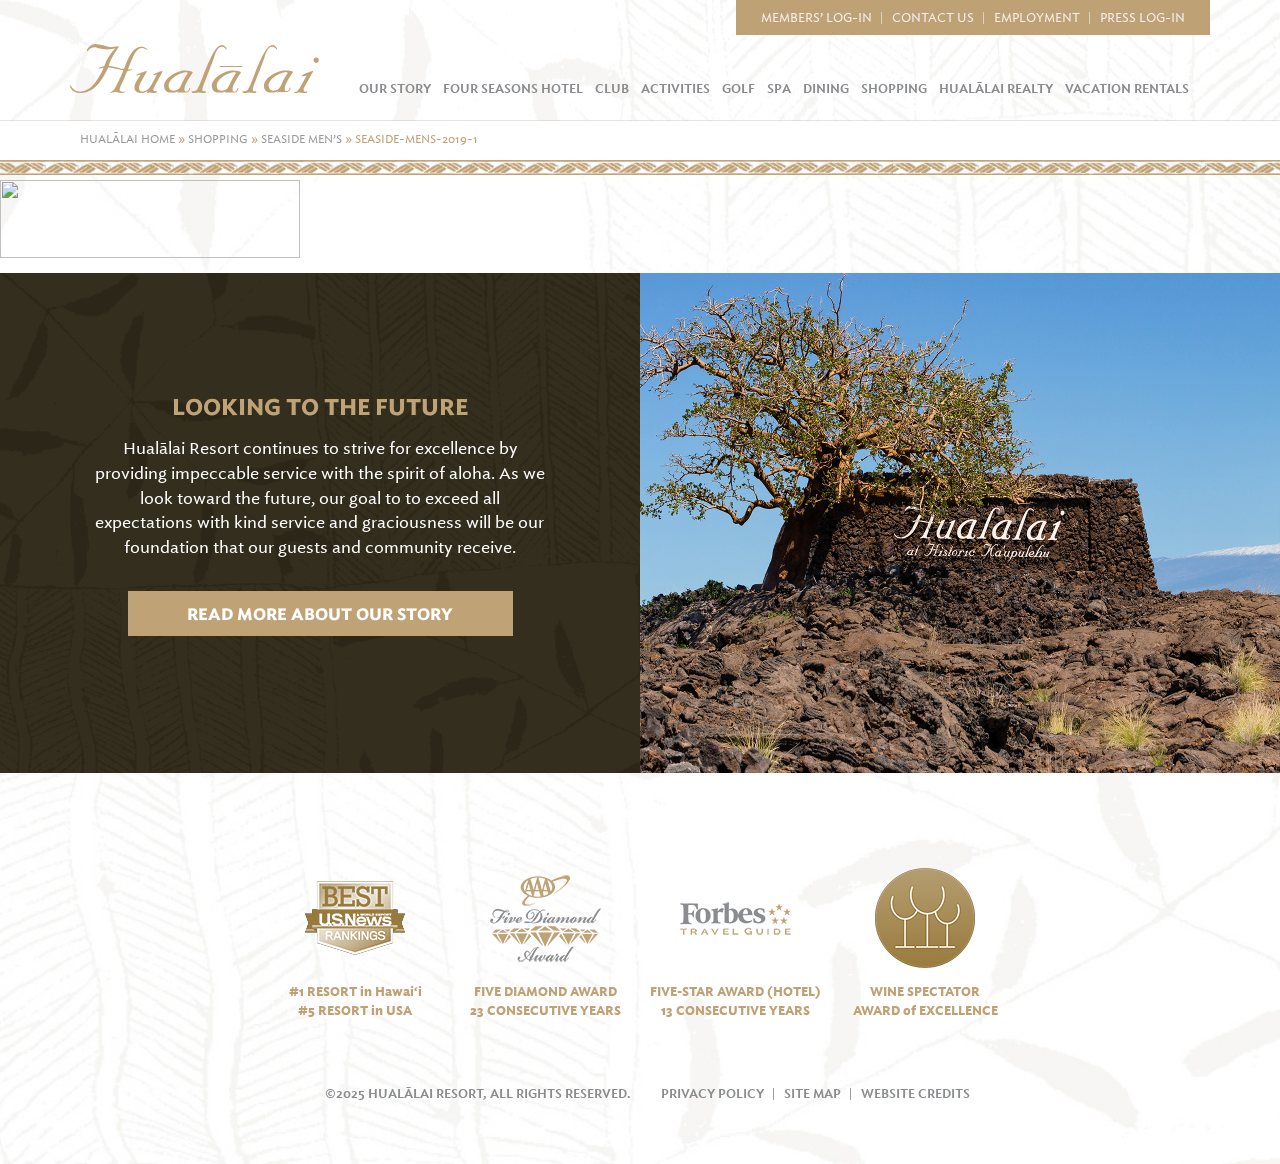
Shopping (894, 89)
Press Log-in (1142, 18)
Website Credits (915, 1094)
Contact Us (933, 18)
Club (612, 89)
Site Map (812, 1094)
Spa (779, 89)
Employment (1037, 18)
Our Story (395, 89)
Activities (675, 89)
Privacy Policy (712, 1094)
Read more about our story (319, 613)
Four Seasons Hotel (513, 89)
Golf (738, 89)
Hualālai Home (127, 139)
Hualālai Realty (996, 89)
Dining (826, 89)
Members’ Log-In (816, 18)
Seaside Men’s (301, 139)
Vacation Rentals (1127, 89)
